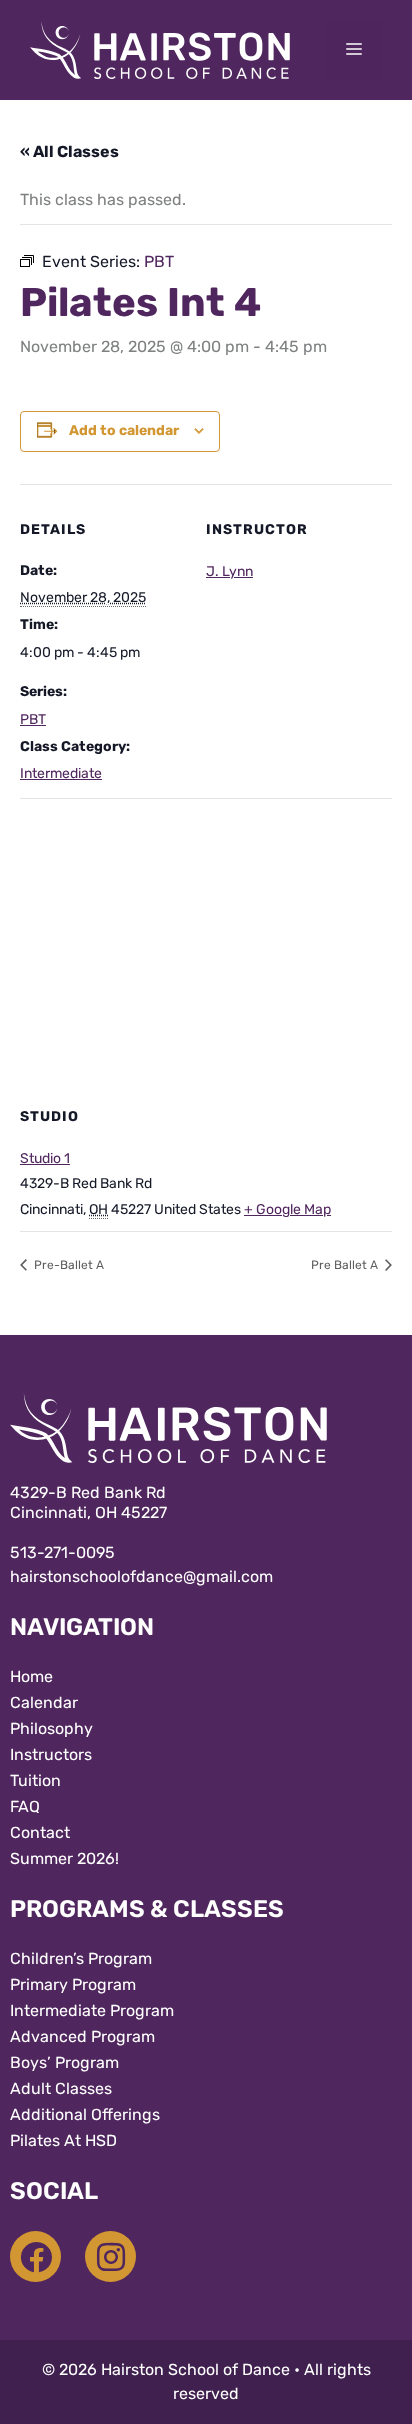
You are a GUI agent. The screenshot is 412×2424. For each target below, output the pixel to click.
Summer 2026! (64, 1858)
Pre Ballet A (346, 1265)
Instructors (51, 1754)
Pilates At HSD (63, 2140)
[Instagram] (110, 2256)
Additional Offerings (85, 2114)
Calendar (44, 1702)
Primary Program (73, 1984)
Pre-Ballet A (67, 1265)
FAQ (25, 1806)
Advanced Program (82, 2036)
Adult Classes (61, 2088)
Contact (40, 1832)
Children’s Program (81, 1958)
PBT (33, 719)
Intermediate (61, 773)
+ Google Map (287, 1209)
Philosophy (51, 1728)
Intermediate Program (92, 2010)
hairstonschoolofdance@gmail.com (141, 1576)
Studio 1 (45, 1158)
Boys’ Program (64, 2062)
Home (31, 1676)
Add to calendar (124, 430)
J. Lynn (229, 571)
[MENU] (354, 50)
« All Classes (69, 151)
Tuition (35, 1780)
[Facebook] (35, 2256)
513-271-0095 (62, 1552)
